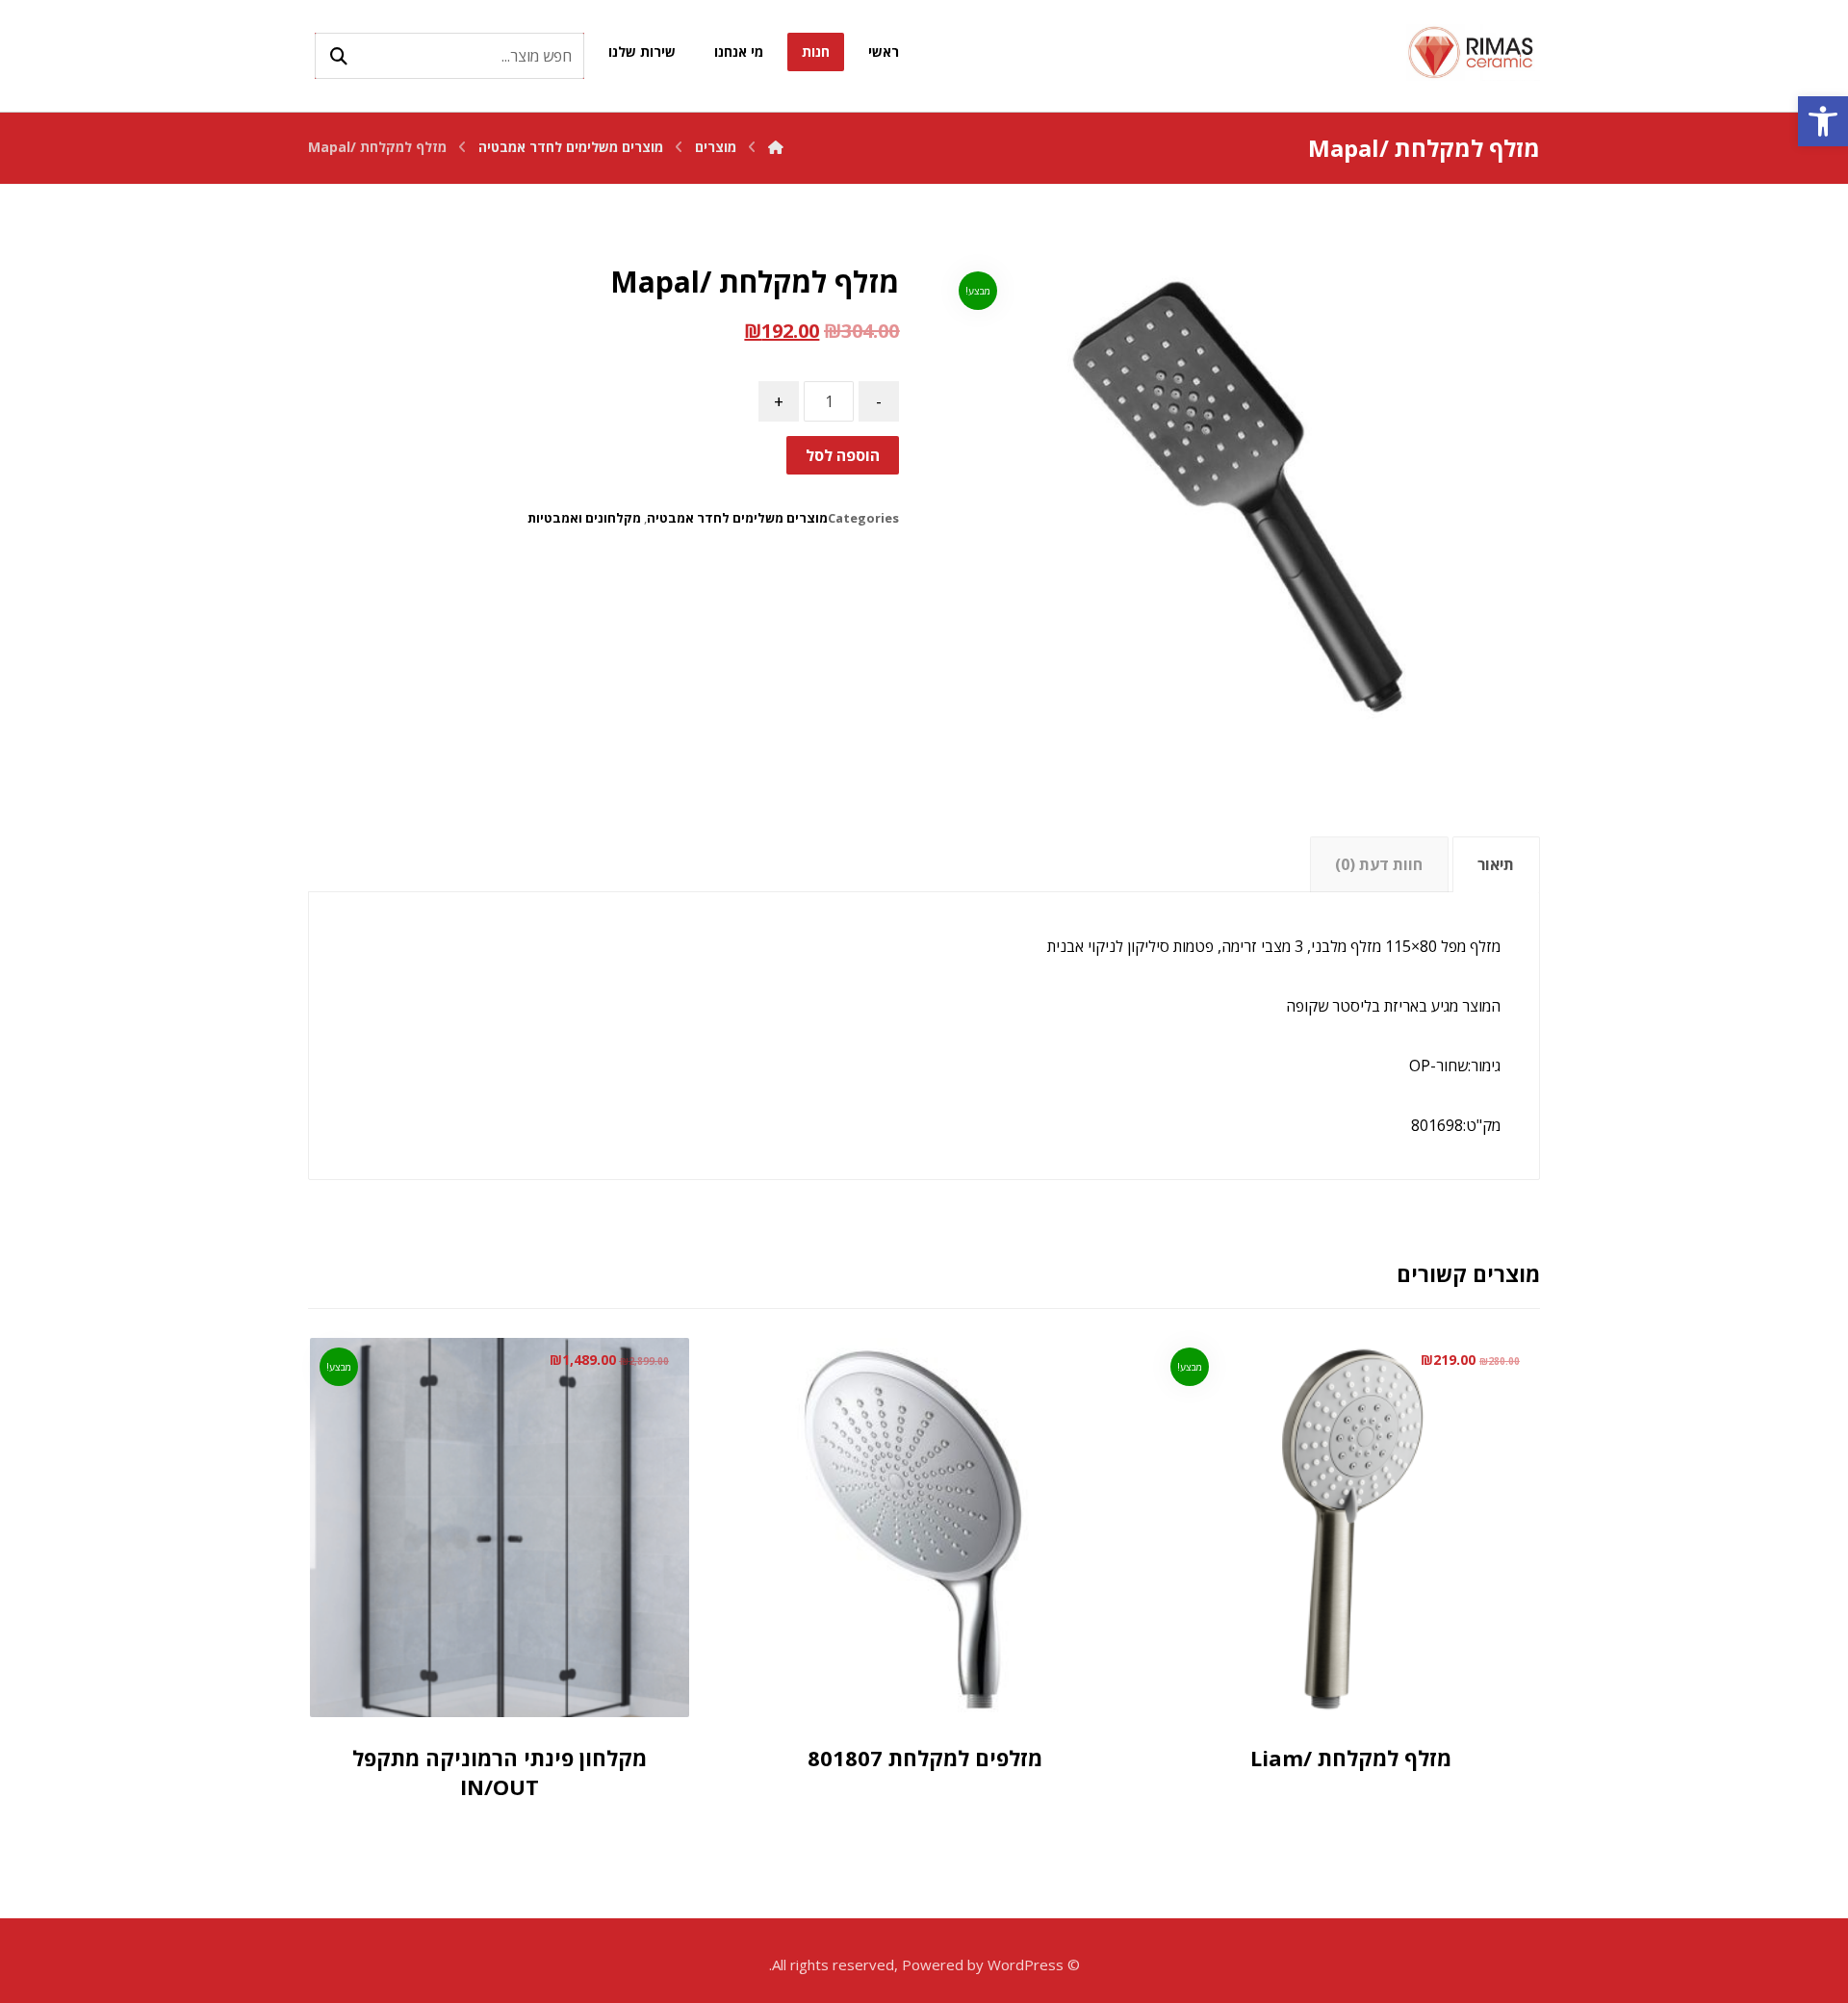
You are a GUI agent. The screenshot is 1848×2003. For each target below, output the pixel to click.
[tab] (1496, 865)
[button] (1823, 121)
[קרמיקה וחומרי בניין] (1473, 52)
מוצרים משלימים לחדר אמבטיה (737, 518)
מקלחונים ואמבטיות (584, 518)
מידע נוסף (900, 1668)
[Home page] (776, 147)
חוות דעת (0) (1379, 864)
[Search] (339, 56)
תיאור (1496, 864)
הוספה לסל (843, 455)
